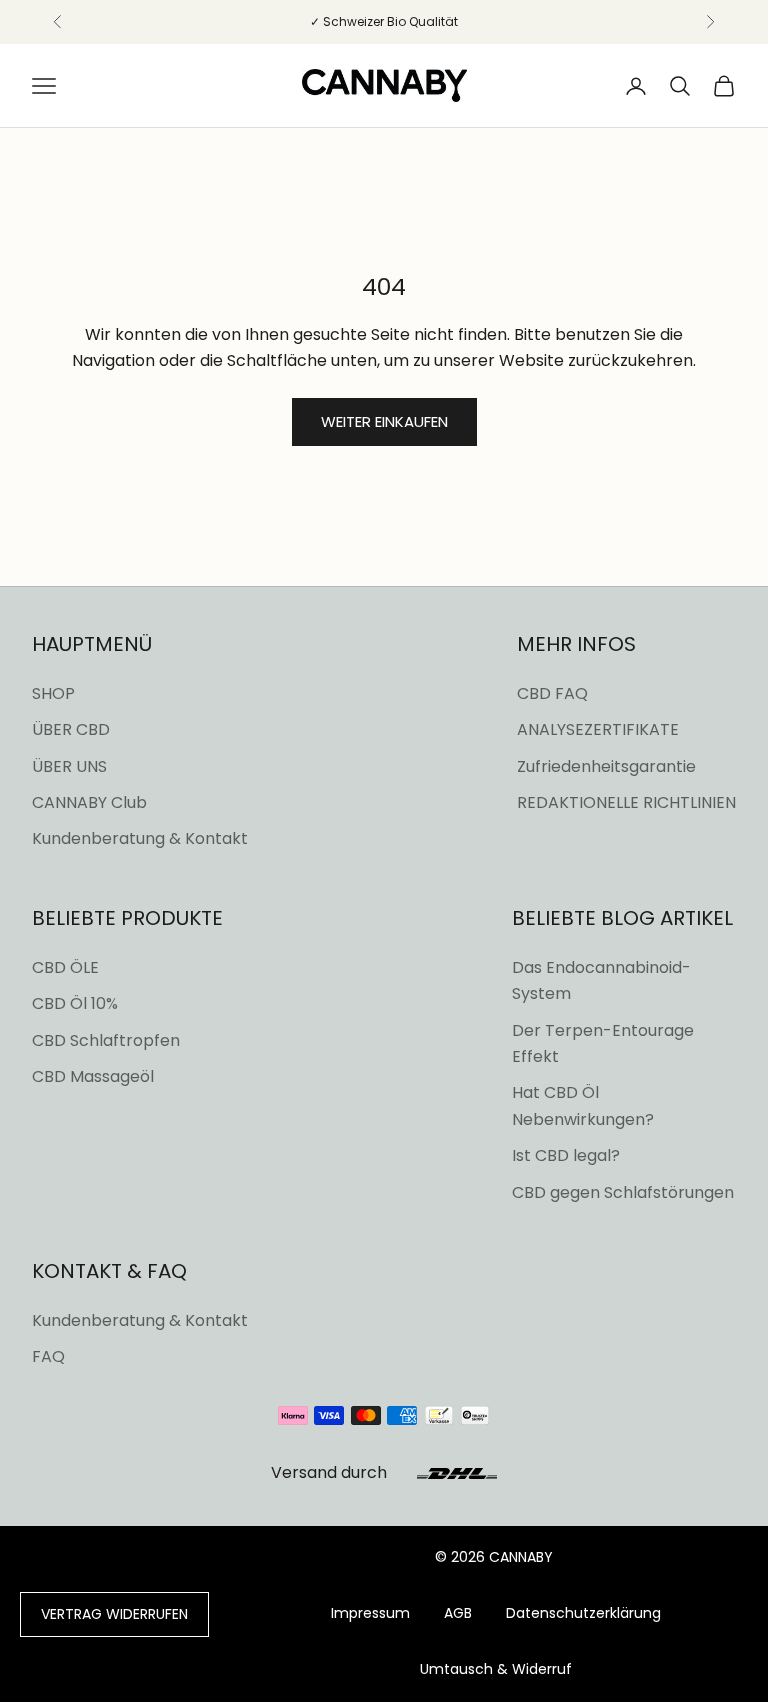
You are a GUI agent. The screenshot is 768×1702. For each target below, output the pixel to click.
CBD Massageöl (93, 1076)
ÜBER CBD (71, 729)
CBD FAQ (552, 693)
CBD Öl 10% (75, 1003)
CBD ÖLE (65, 967)
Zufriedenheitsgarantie (606, 766)
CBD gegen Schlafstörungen (623, 1192)
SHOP (53, 693)
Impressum (370, 1613)
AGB (458, 1613)
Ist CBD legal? (566, 1155)
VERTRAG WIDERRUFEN (114, 1614)
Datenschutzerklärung (583, 1613)
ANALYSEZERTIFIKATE (598, 729)
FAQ (48, 1356)
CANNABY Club (89, 802)
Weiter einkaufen (384, 421)
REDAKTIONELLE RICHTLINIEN (626, 802)
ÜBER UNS (69, 766)
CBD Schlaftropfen (106, 1040)
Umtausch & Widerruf (496, 1669)
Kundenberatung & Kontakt (140, 838)
